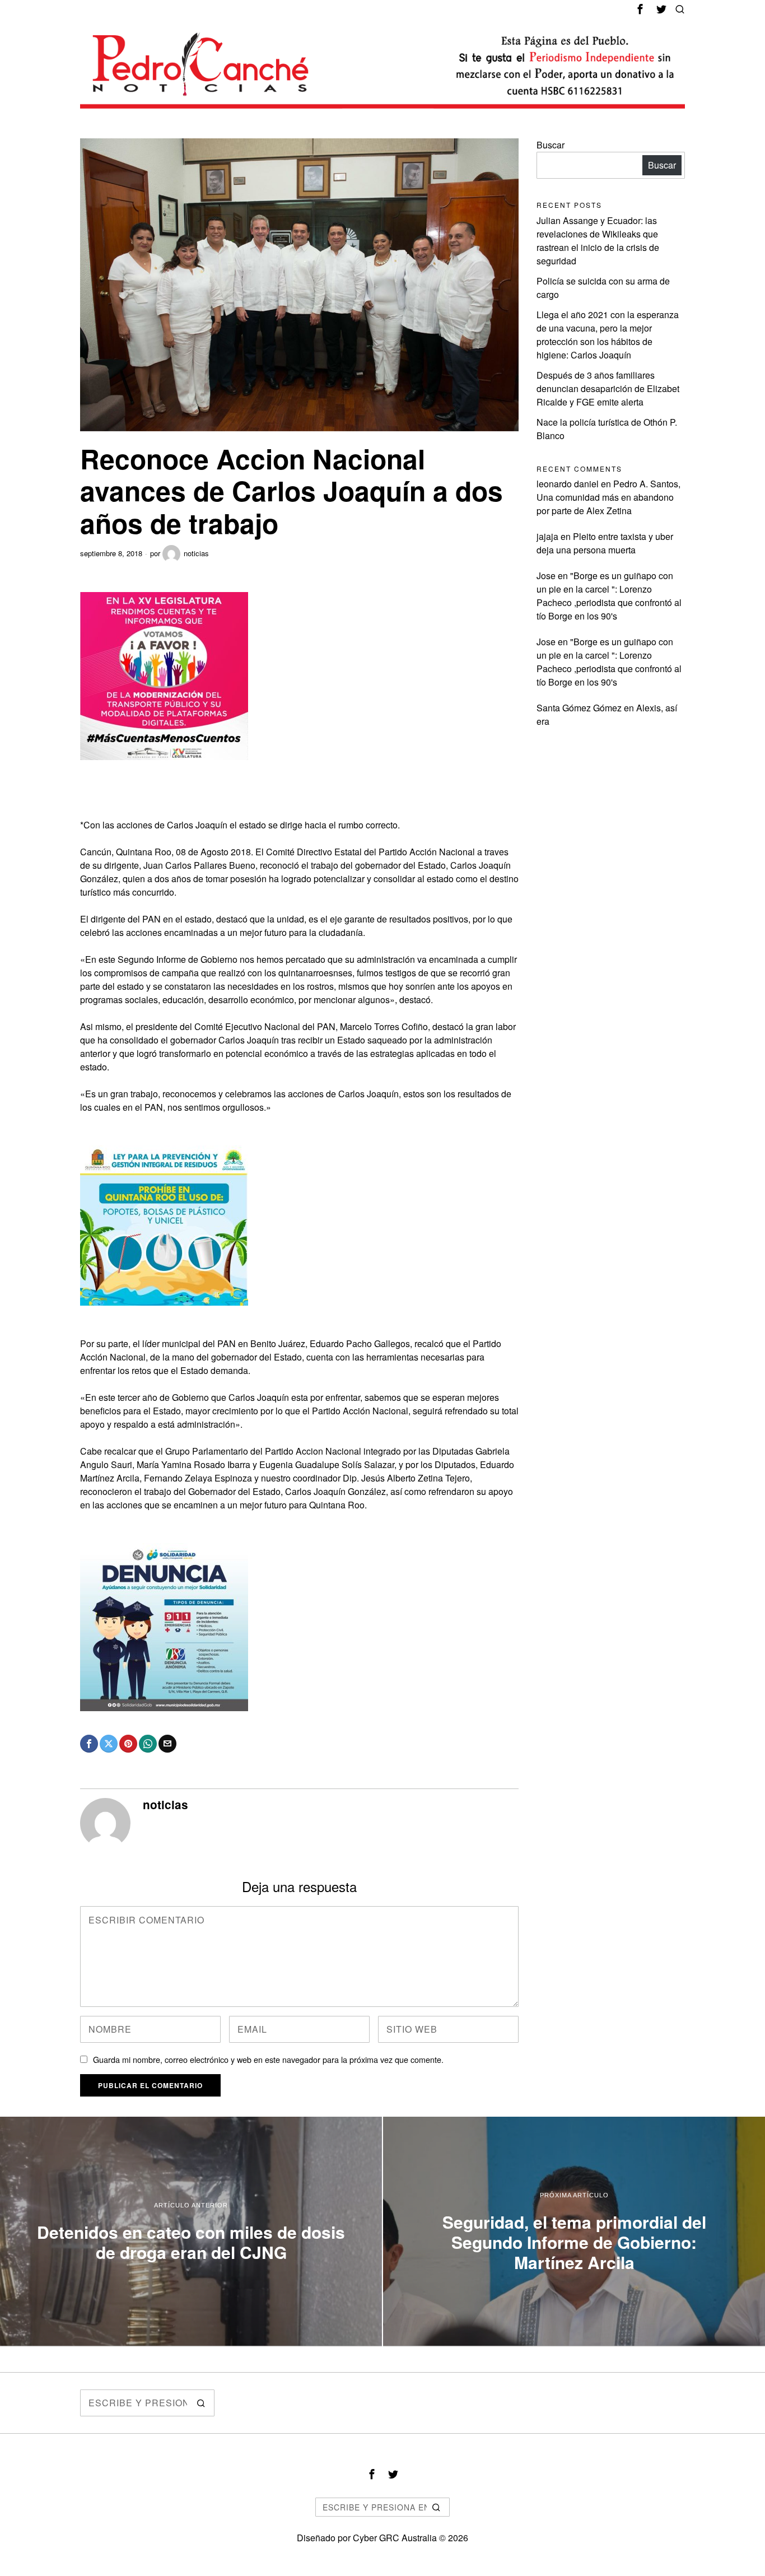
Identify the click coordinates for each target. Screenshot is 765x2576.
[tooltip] (640, 9)
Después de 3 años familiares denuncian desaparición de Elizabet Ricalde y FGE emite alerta (608, 388)
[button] (201, 2403)
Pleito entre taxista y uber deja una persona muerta (605, 543)
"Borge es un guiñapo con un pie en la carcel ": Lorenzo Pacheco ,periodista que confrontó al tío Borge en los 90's (609, 596)
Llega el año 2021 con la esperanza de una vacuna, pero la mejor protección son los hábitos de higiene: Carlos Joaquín (608, 335)
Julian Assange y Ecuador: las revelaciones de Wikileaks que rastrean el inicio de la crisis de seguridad (598, 241)
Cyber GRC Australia (395, 2538)
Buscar (551, 145)
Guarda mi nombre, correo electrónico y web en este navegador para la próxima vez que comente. (268, 2059)
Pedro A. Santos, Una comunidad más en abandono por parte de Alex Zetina (608, 497)
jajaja (547, 536)
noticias (196, 553)
